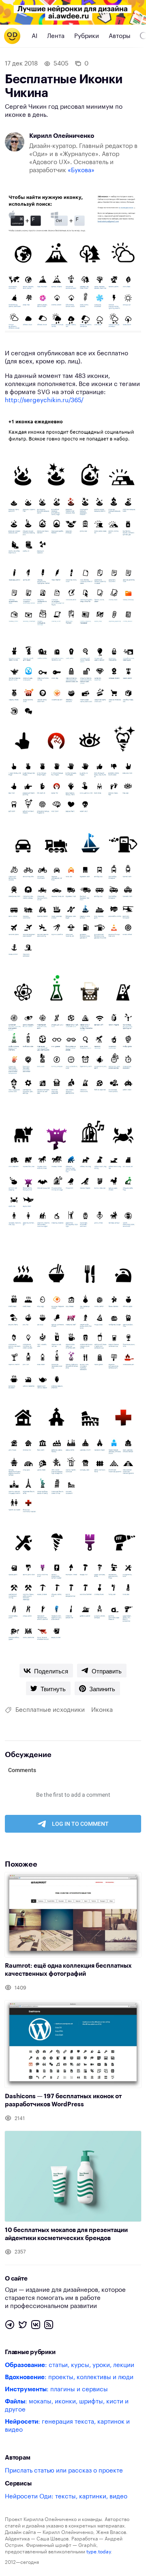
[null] (46, 1671)
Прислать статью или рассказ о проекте (64, 2471)
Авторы (120, 36)
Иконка (102, 1710)
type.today (99, 2552)
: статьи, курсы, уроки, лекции (70, 2365)
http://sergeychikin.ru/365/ (44, 400)
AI (34, 36)
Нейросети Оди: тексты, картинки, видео (66, 2497)
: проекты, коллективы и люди (69, 2377)
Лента (56, 36)
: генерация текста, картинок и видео (67, 2426)
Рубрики (87, 36)
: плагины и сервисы (56, 2389)
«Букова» (81, 170)
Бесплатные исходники (50, 1710)
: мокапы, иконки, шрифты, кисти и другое (67, 2406)
